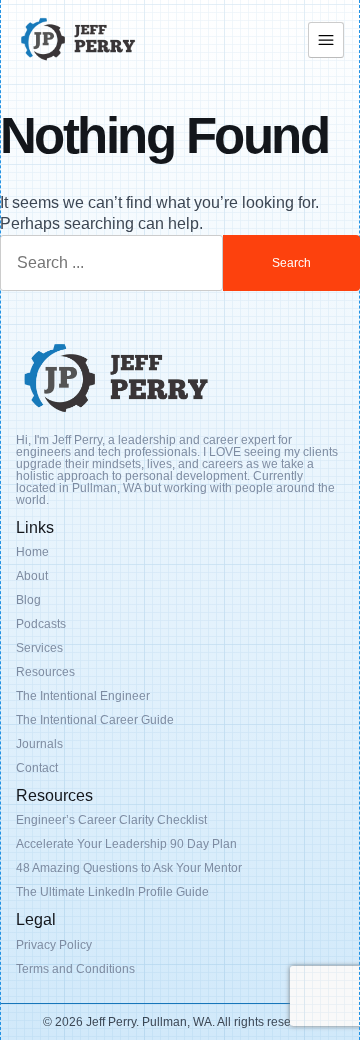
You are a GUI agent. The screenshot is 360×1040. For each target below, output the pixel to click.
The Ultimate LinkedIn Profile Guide (112, 892)
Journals (39, 744)
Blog (28, 600)
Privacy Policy (54, 945)
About (32, 576)
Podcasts (41, 624)
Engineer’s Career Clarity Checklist (111, 820)
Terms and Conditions (75, 969)
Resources (45, 672)
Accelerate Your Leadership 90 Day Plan (126, 844)
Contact (37, 768)
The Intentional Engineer (83, 696)
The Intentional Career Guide (95, 720)
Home (32, 552)
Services (39, 648)
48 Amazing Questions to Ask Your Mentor (129, 868)
